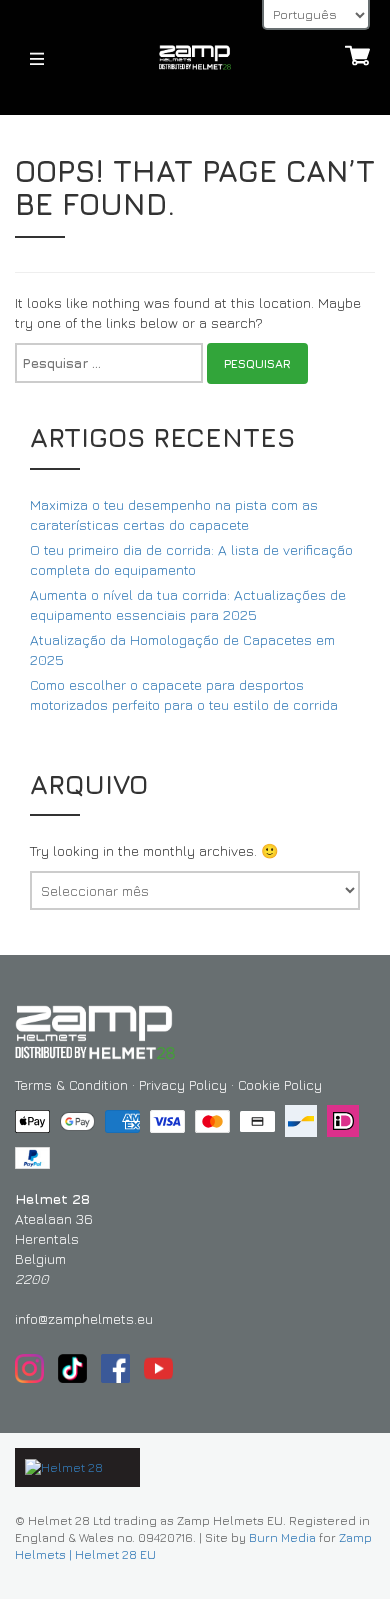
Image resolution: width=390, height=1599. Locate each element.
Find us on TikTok (72, 1368)
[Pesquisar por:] (109, 363)
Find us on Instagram (29, 1368)
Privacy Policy (183, 1084)
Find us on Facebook (115, 1368)
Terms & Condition (71, 1084)
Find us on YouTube (158, 1368)
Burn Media (282, 1537)
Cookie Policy (280, 1084)
